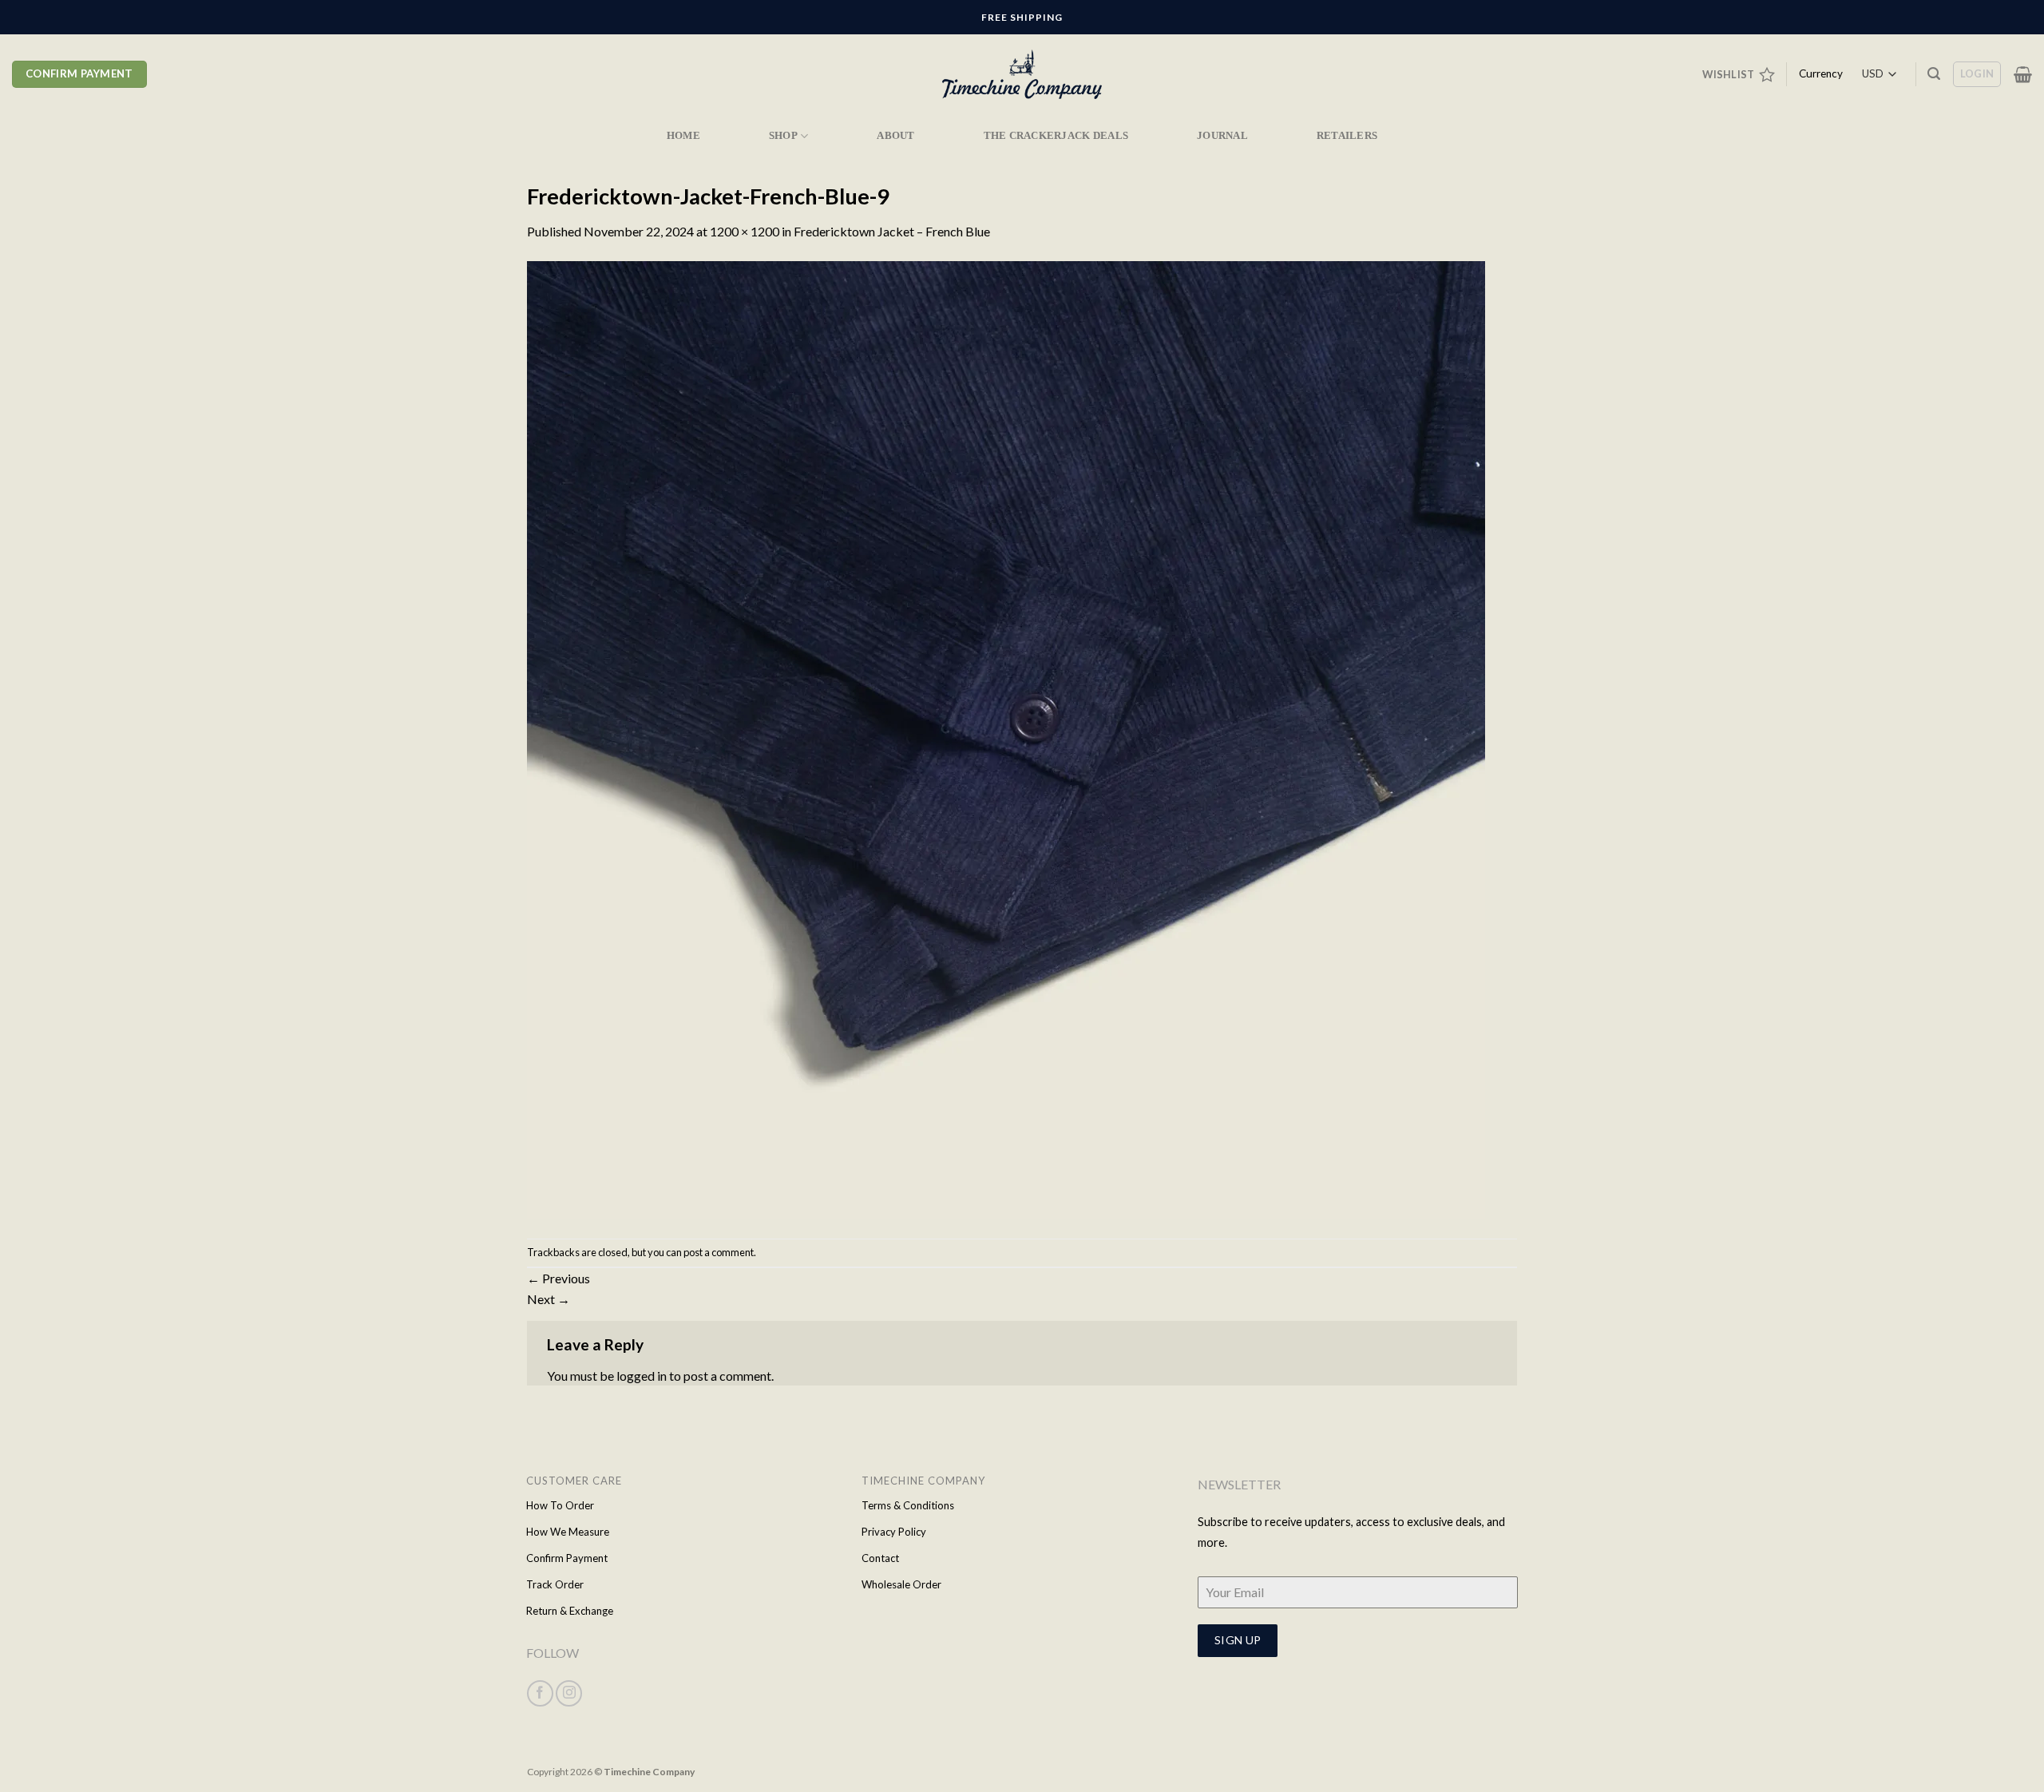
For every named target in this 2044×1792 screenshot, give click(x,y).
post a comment (719, 1252)
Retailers (1347, 136)
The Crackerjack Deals (1056, 136)
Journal (1222, 136)
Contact (880, 1558)
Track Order (555, 1584)
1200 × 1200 (745, 231)
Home (683, 136)
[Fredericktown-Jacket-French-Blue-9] (1006, 738)
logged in (642, 1376)
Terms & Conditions (908, 1505)
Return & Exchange (570, 1611)
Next (549, 1299)
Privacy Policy (894, 1532)
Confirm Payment (567, 1558)
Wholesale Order (901, 1584)
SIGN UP (1238, 1640)
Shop (783, 136)
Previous (559, 1278)
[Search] (1934, 74)
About (895, 136)
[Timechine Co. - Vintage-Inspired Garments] (1022, 75)
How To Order (560, 1505)
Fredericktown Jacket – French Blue (892, 231)
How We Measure (568, 1532)
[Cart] (2023, 74)
